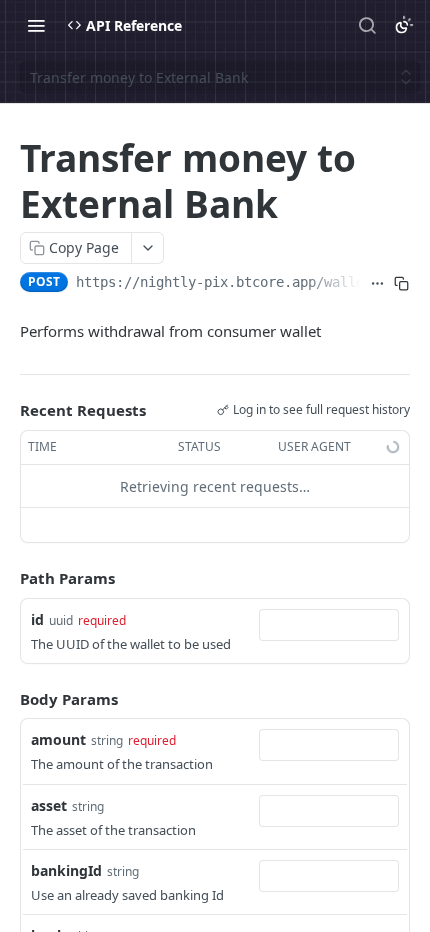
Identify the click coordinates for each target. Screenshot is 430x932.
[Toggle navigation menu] (36, 25)
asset (49, 805)
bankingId (66, 870)
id (37, 619)
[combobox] (329, 625)
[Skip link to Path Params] (6, 579)
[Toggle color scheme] (404, 25)
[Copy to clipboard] (402, 284)
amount (58, 739)
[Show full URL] (377, 284)
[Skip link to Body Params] (6, 699)
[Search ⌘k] (367, 25)
